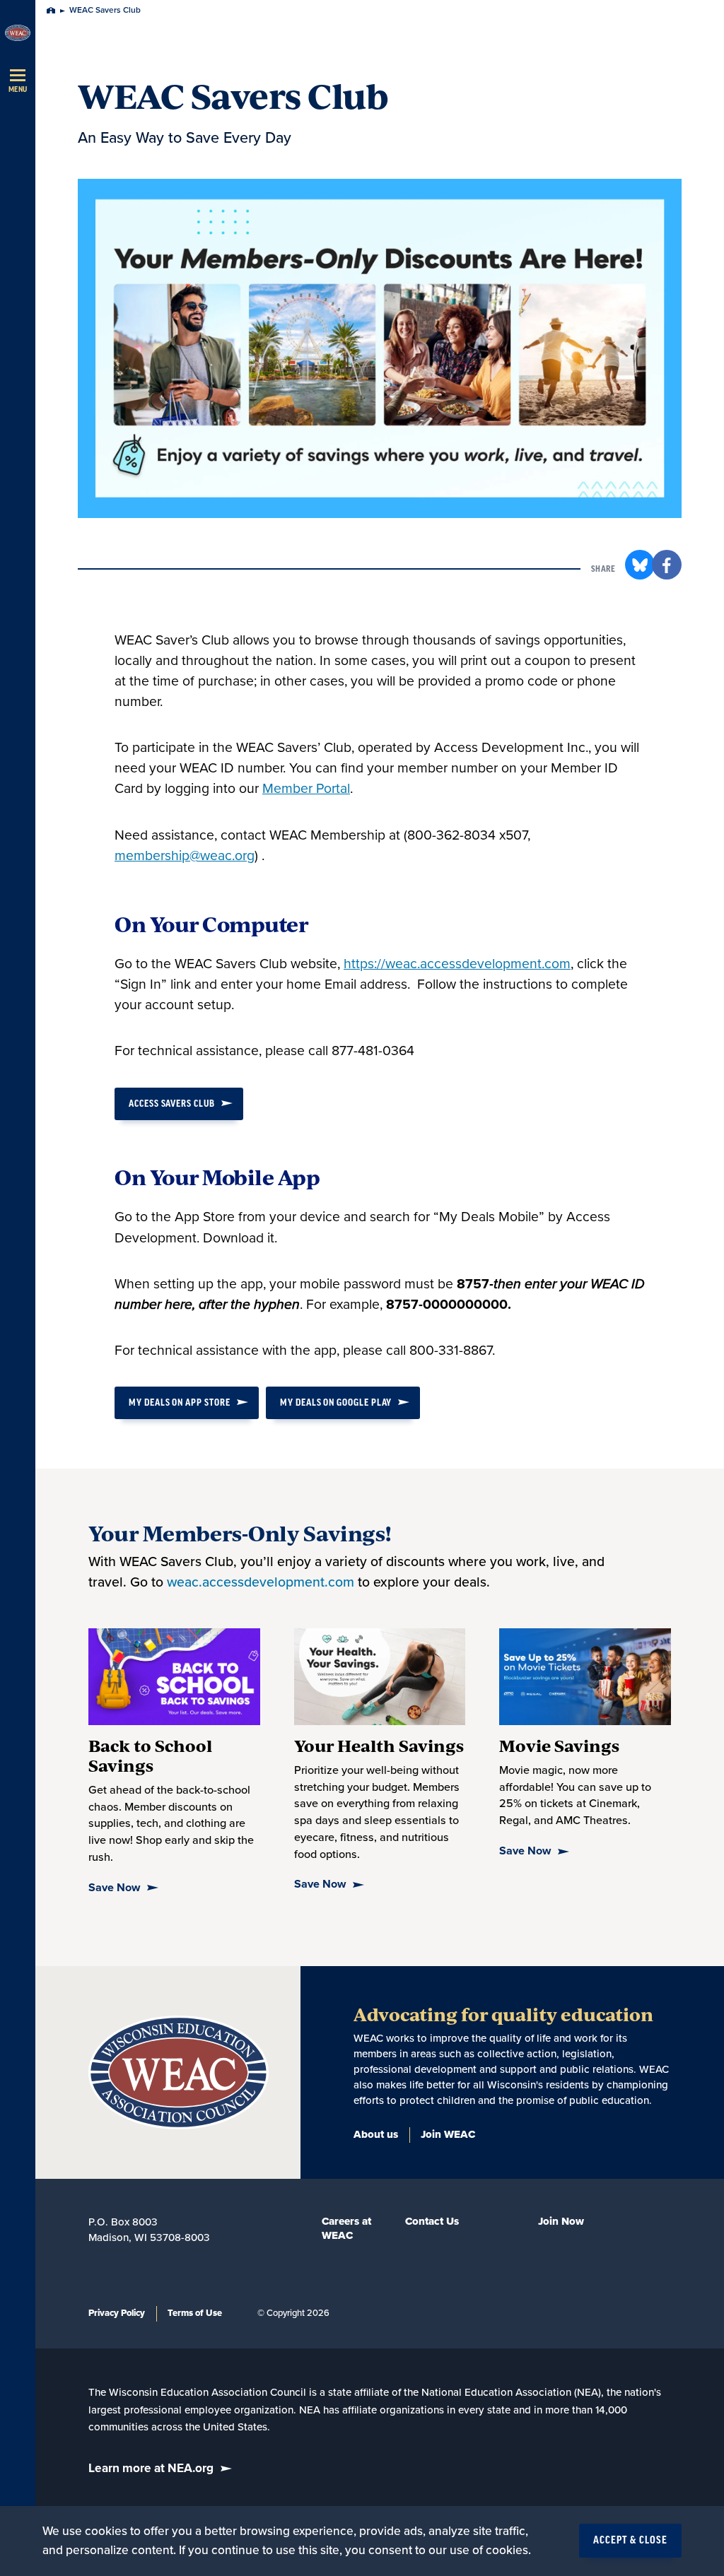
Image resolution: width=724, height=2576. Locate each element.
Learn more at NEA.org (151, 2468)
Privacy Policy (117, 2313)
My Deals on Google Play (336, 1402)
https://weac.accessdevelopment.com (457, 964)
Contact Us (432, 2221)
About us (376, 2134)
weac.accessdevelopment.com (261, 1582)
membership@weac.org (185, 856)
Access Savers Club (172, 1104)
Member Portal (306, 789)
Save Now (114, 1888)
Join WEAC (448, 2134)
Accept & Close (630, 2541)
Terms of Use (195, 2313)
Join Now (561, 2221)
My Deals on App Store (180, 1402)
